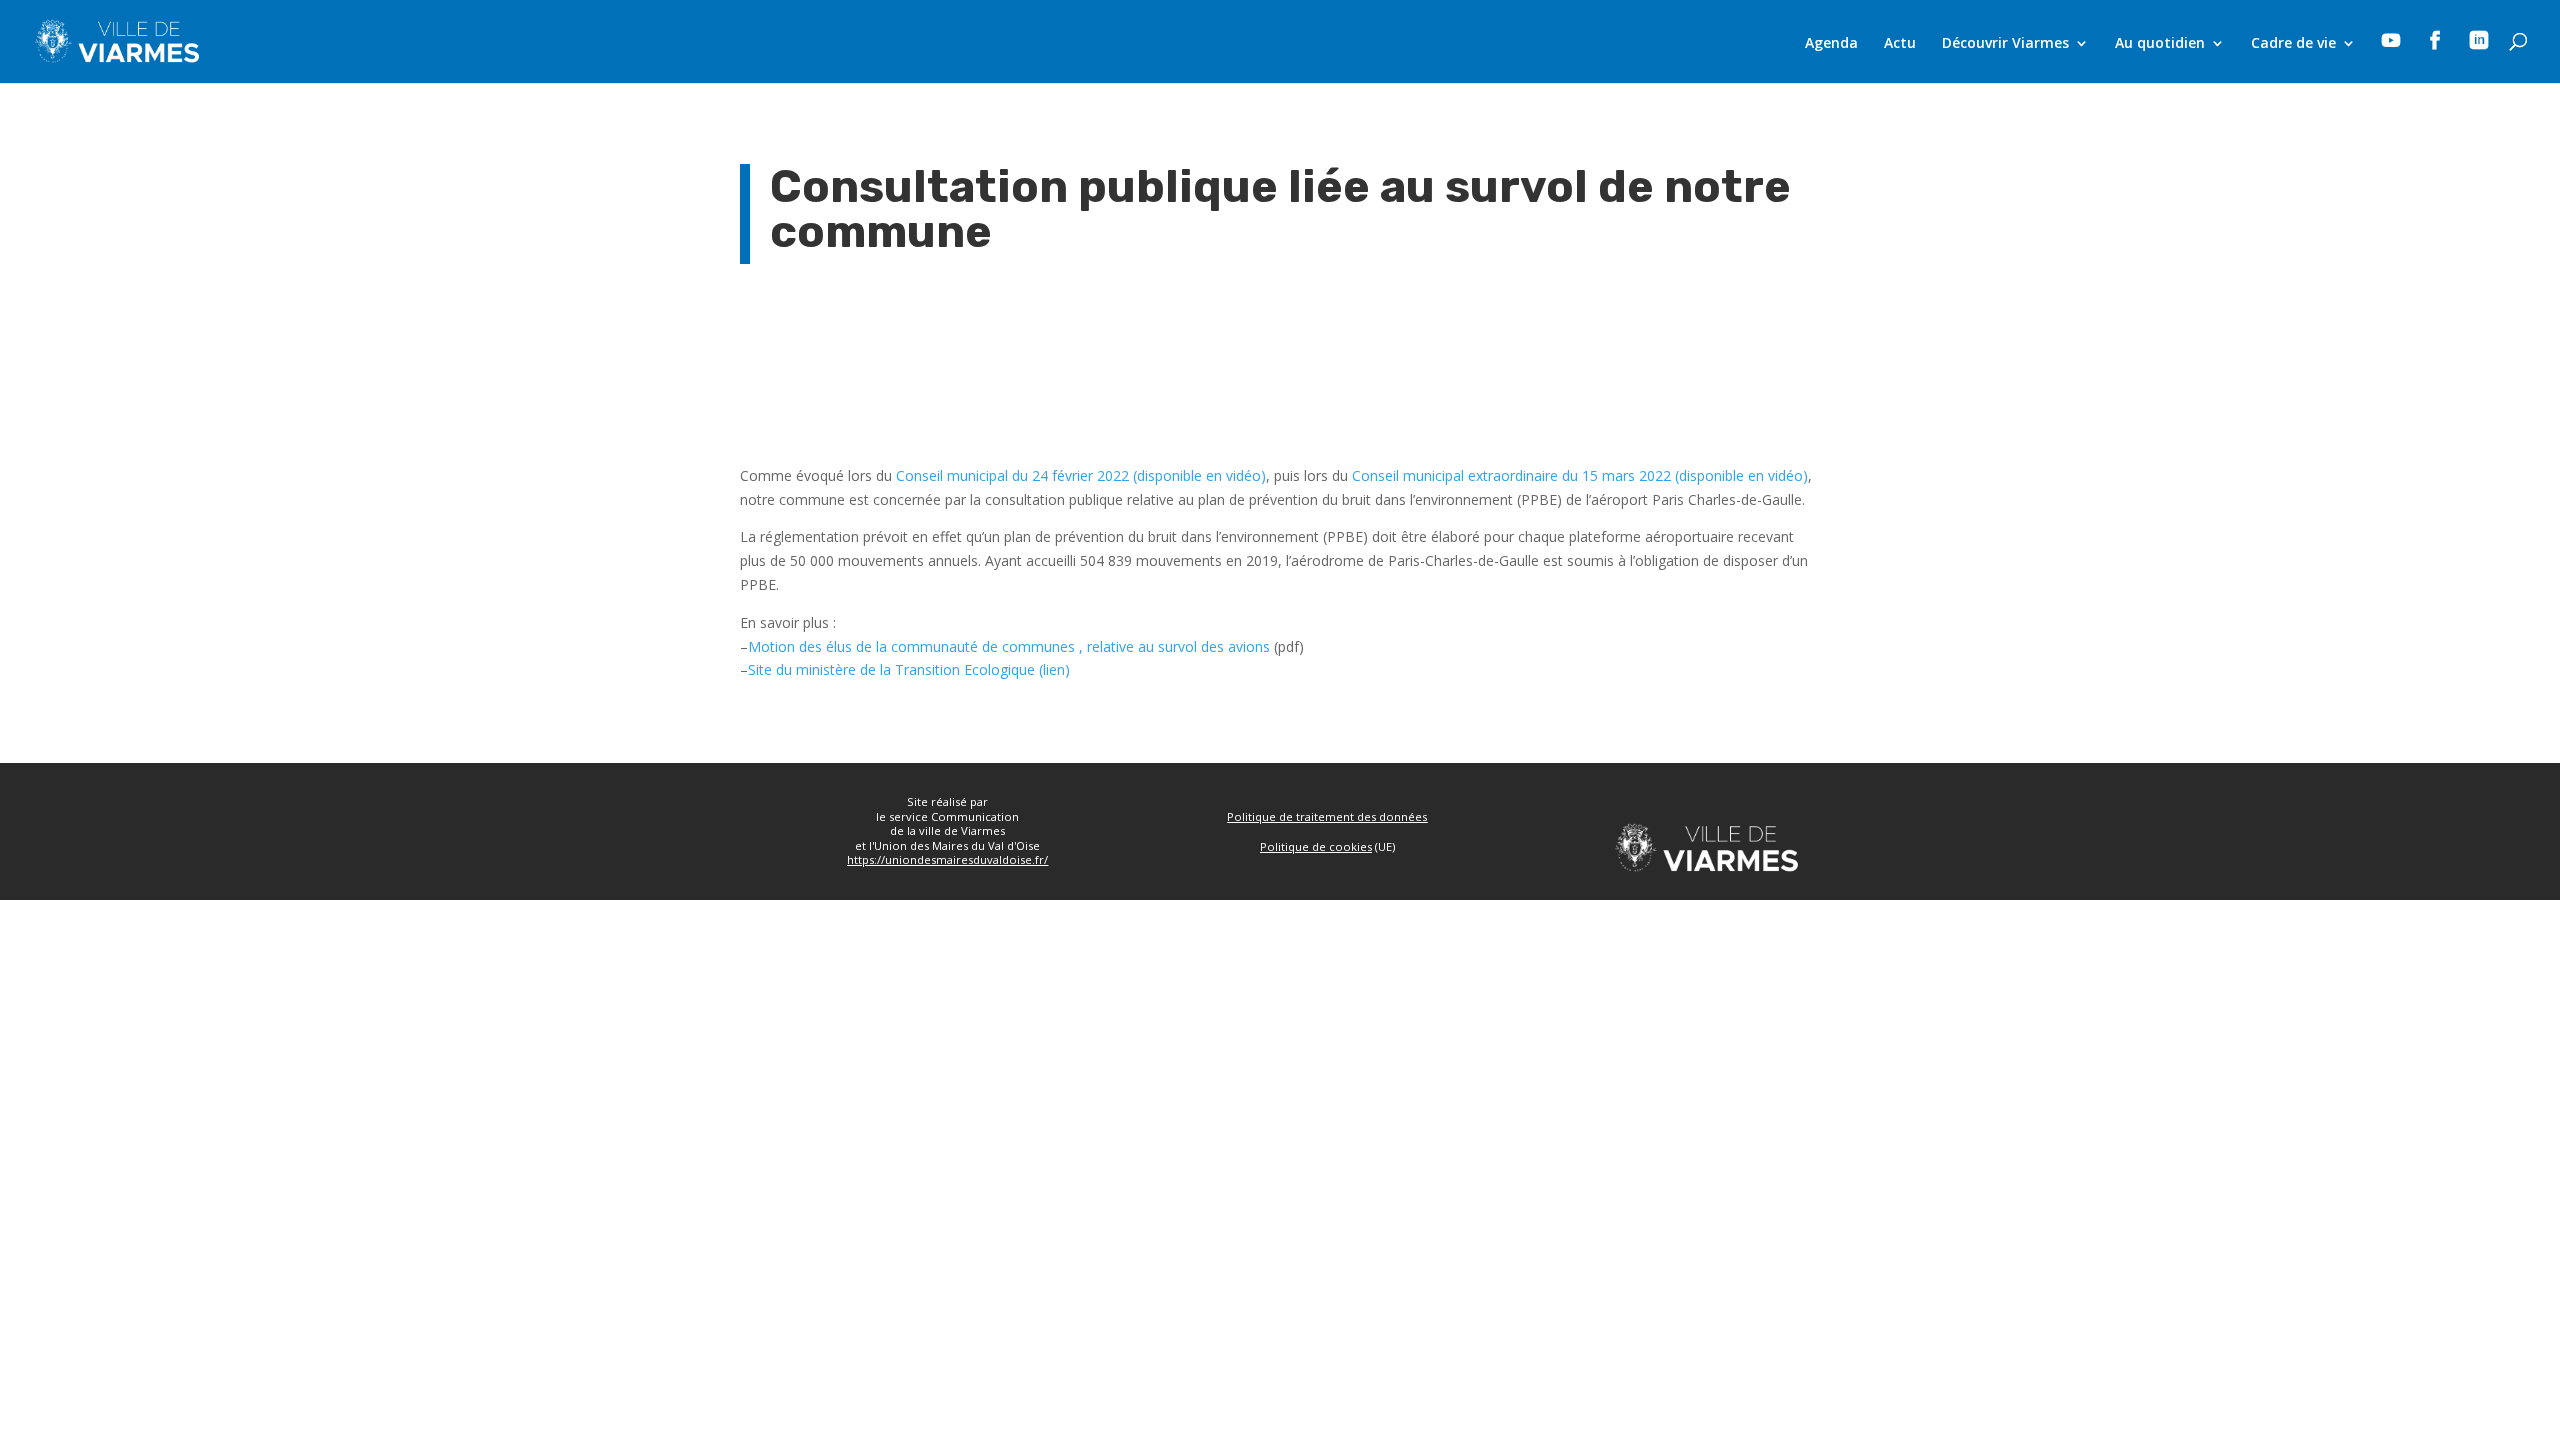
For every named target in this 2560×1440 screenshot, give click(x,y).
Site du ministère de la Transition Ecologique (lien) (909, 669)
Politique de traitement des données (1327, 816)
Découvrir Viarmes (2005, 44)
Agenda (1831, 44)
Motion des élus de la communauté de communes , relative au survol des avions (1009, 646)
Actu (1900, 44)
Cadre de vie (2293, 44)
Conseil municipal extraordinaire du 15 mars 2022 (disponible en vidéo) (1580, 475)
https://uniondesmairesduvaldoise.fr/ (947, 859)
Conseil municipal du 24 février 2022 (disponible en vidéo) (1081, 475)
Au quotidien (2160, 44)
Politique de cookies (1316, 846)
